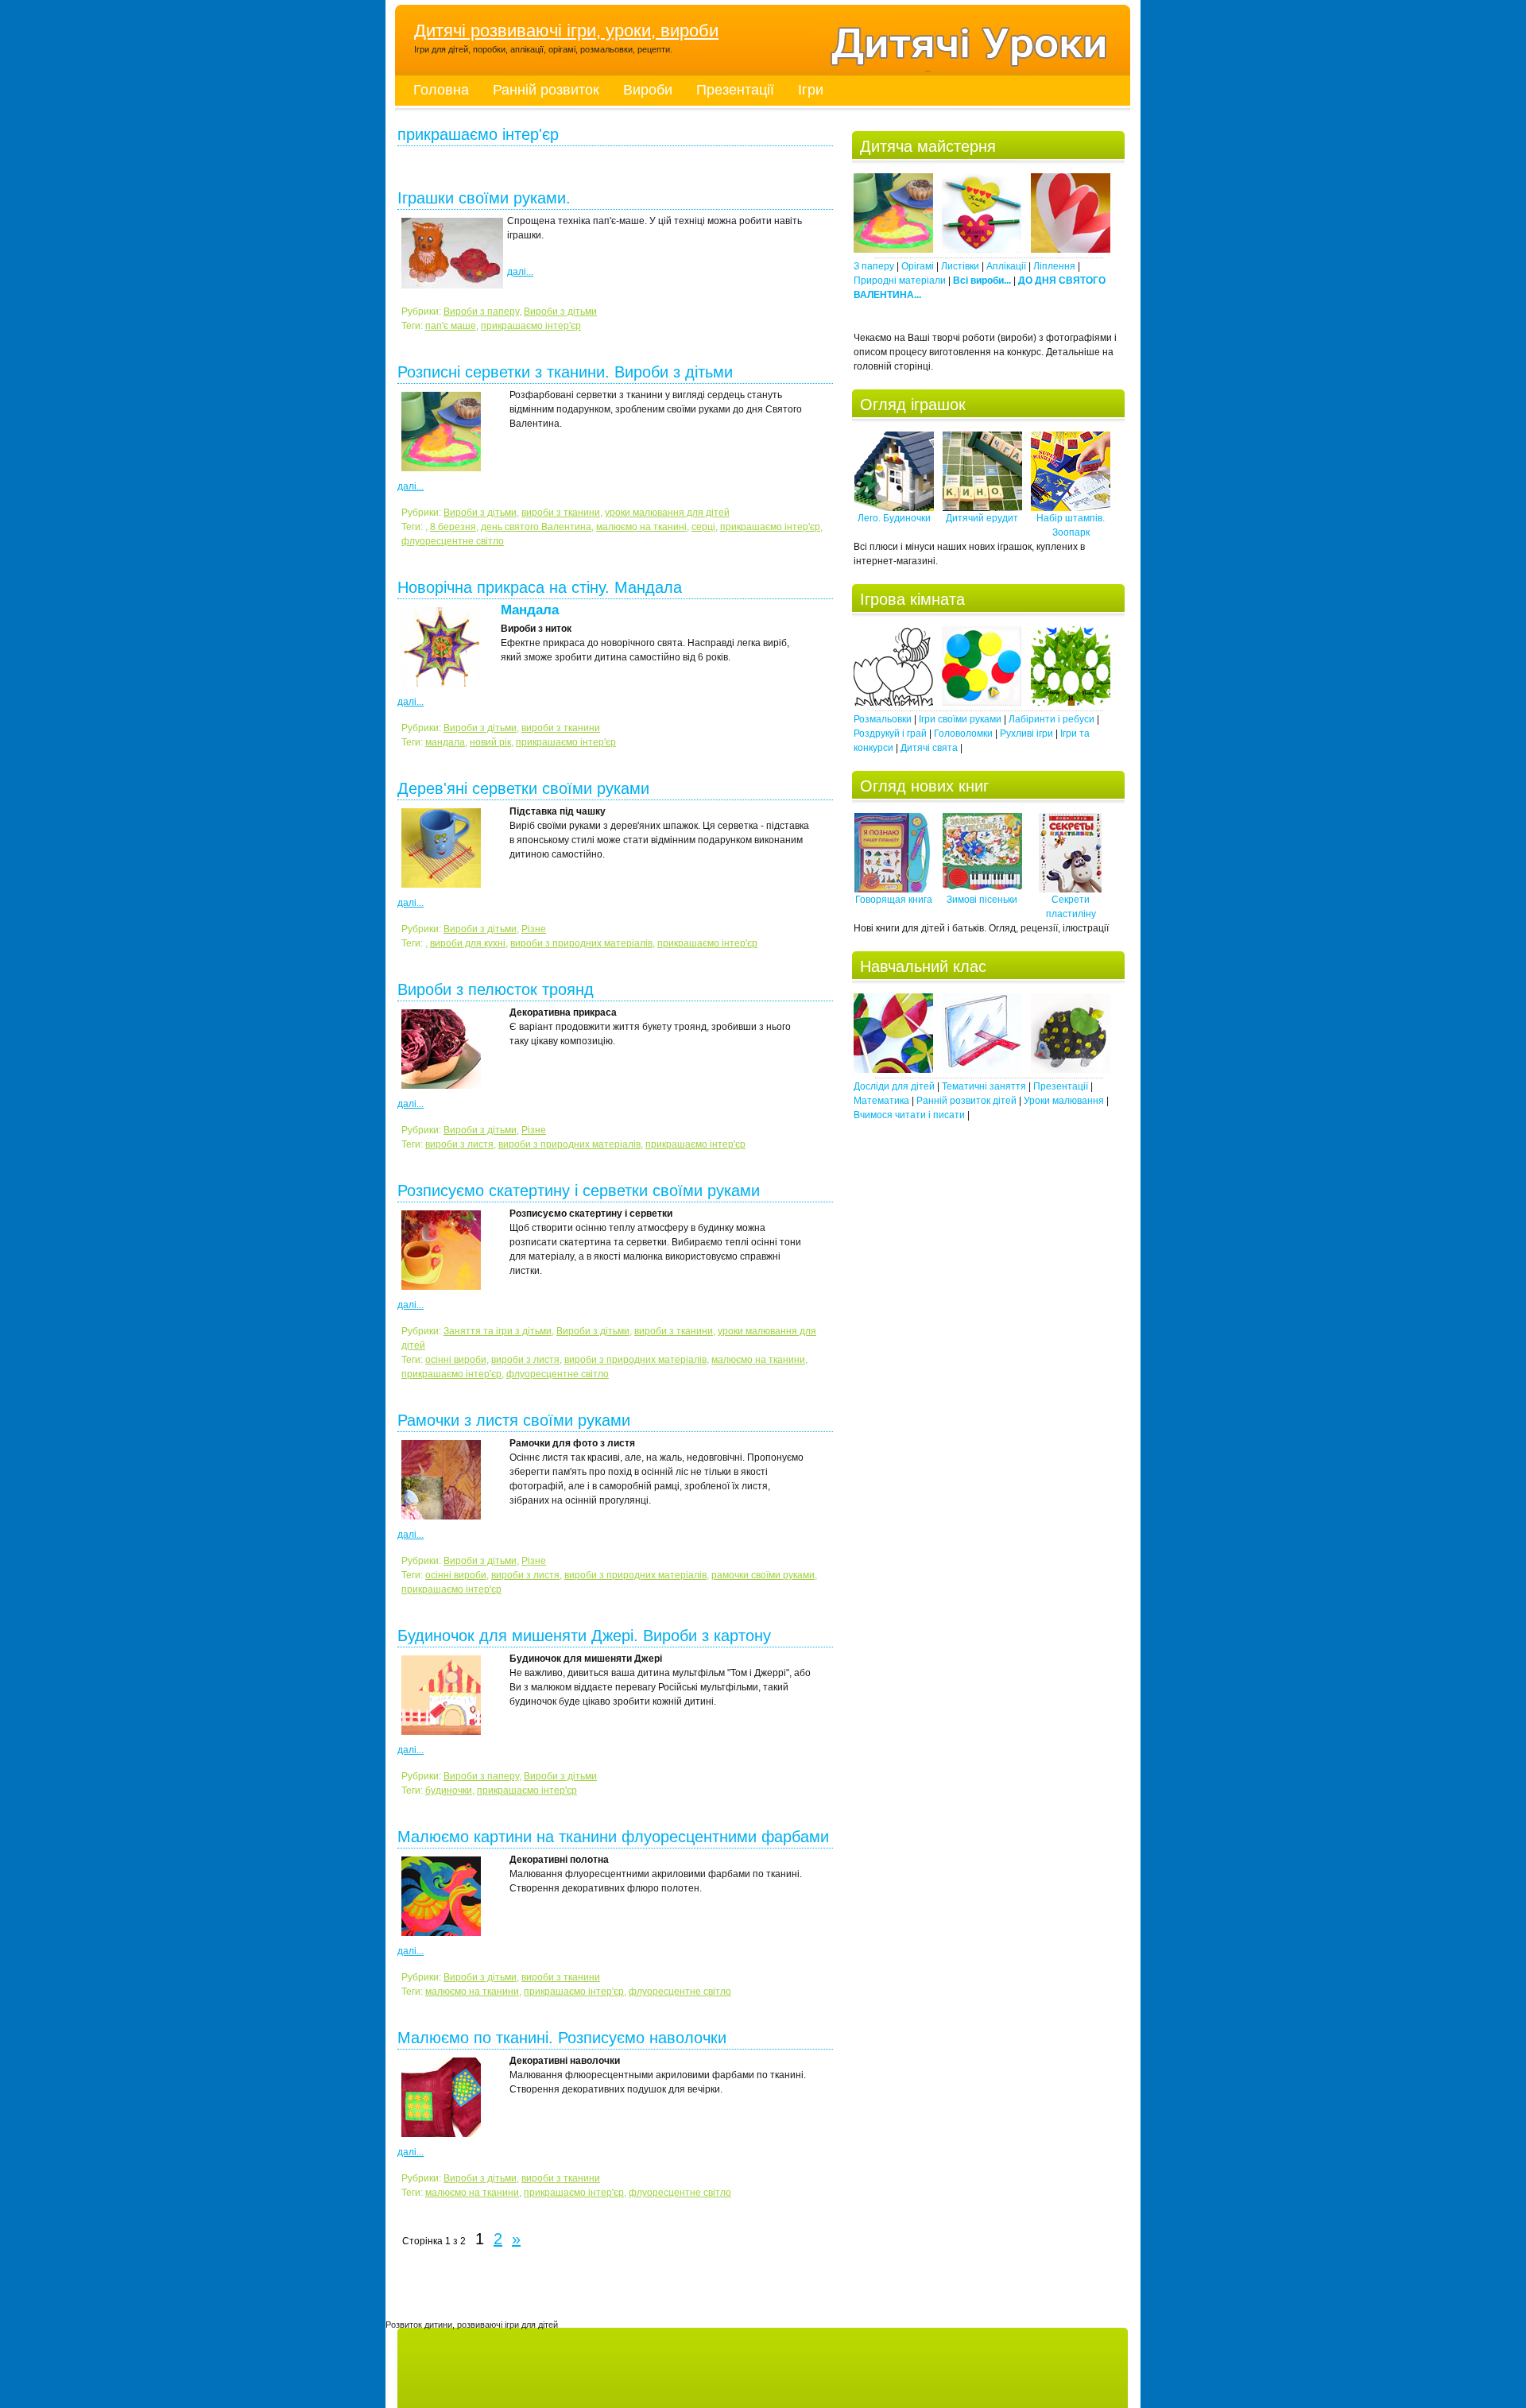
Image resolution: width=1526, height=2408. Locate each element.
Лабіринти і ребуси (1052, 719)
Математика (881, 1101)
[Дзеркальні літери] (982, 1070)
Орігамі (918, 266)
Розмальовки (883, 719)
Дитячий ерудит (982, 518)
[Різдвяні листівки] (893, 250)
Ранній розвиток (546, 90)
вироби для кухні (468, 943)
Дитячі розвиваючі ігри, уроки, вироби (566, 31)
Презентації (735, 90)
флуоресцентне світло (453, 541)
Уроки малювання (1064, 1101)
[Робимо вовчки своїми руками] (893, 1070)
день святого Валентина (536, 527)
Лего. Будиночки (894, 518)
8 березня (453, 527)
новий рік (490, 742)
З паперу (874, 266)
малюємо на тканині (641, 527)
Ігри (811, 90)
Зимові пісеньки (982, 900)
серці (703, 527)
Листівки (960, 266)
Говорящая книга (894, 900)
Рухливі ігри (1026, 734)
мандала (445, 742)
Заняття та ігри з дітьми (498, 1331)
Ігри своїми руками (960, 719)
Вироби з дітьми (560, 312)
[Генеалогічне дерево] (1071, 703)
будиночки (449, 1791)
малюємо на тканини (758, 1360)
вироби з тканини (561, 513)
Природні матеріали (900, 281)
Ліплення (1054, 266)
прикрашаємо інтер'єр (531, 326)
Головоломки (963, 734)
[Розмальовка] (893, 703)
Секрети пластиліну (1071, 907)
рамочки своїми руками (763, 1575)
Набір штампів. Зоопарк (1071, 525)
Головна (441, 90)
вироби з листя (459, 1144)
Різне (534, 929)
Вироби (648, 90)
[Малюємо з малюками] (1071, 1070)
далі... (520, 272)
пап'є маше (451, 326)
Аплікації (1006, 266)
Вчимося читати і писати (909, 1115)
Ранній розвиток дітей (966, 1101)
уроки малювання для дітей (667, 513)
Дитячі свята (929, 748)
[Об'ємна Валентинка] (1071, 250)
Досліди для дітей (894, 1086)
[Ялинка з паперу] (982, 250)
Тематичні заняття (984, 1086)
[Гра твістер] (982, 703)
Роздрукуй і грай (890, 734)
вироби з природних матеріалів (581, 943)
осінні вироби (456, 1360)
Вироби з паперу (481, 312)
